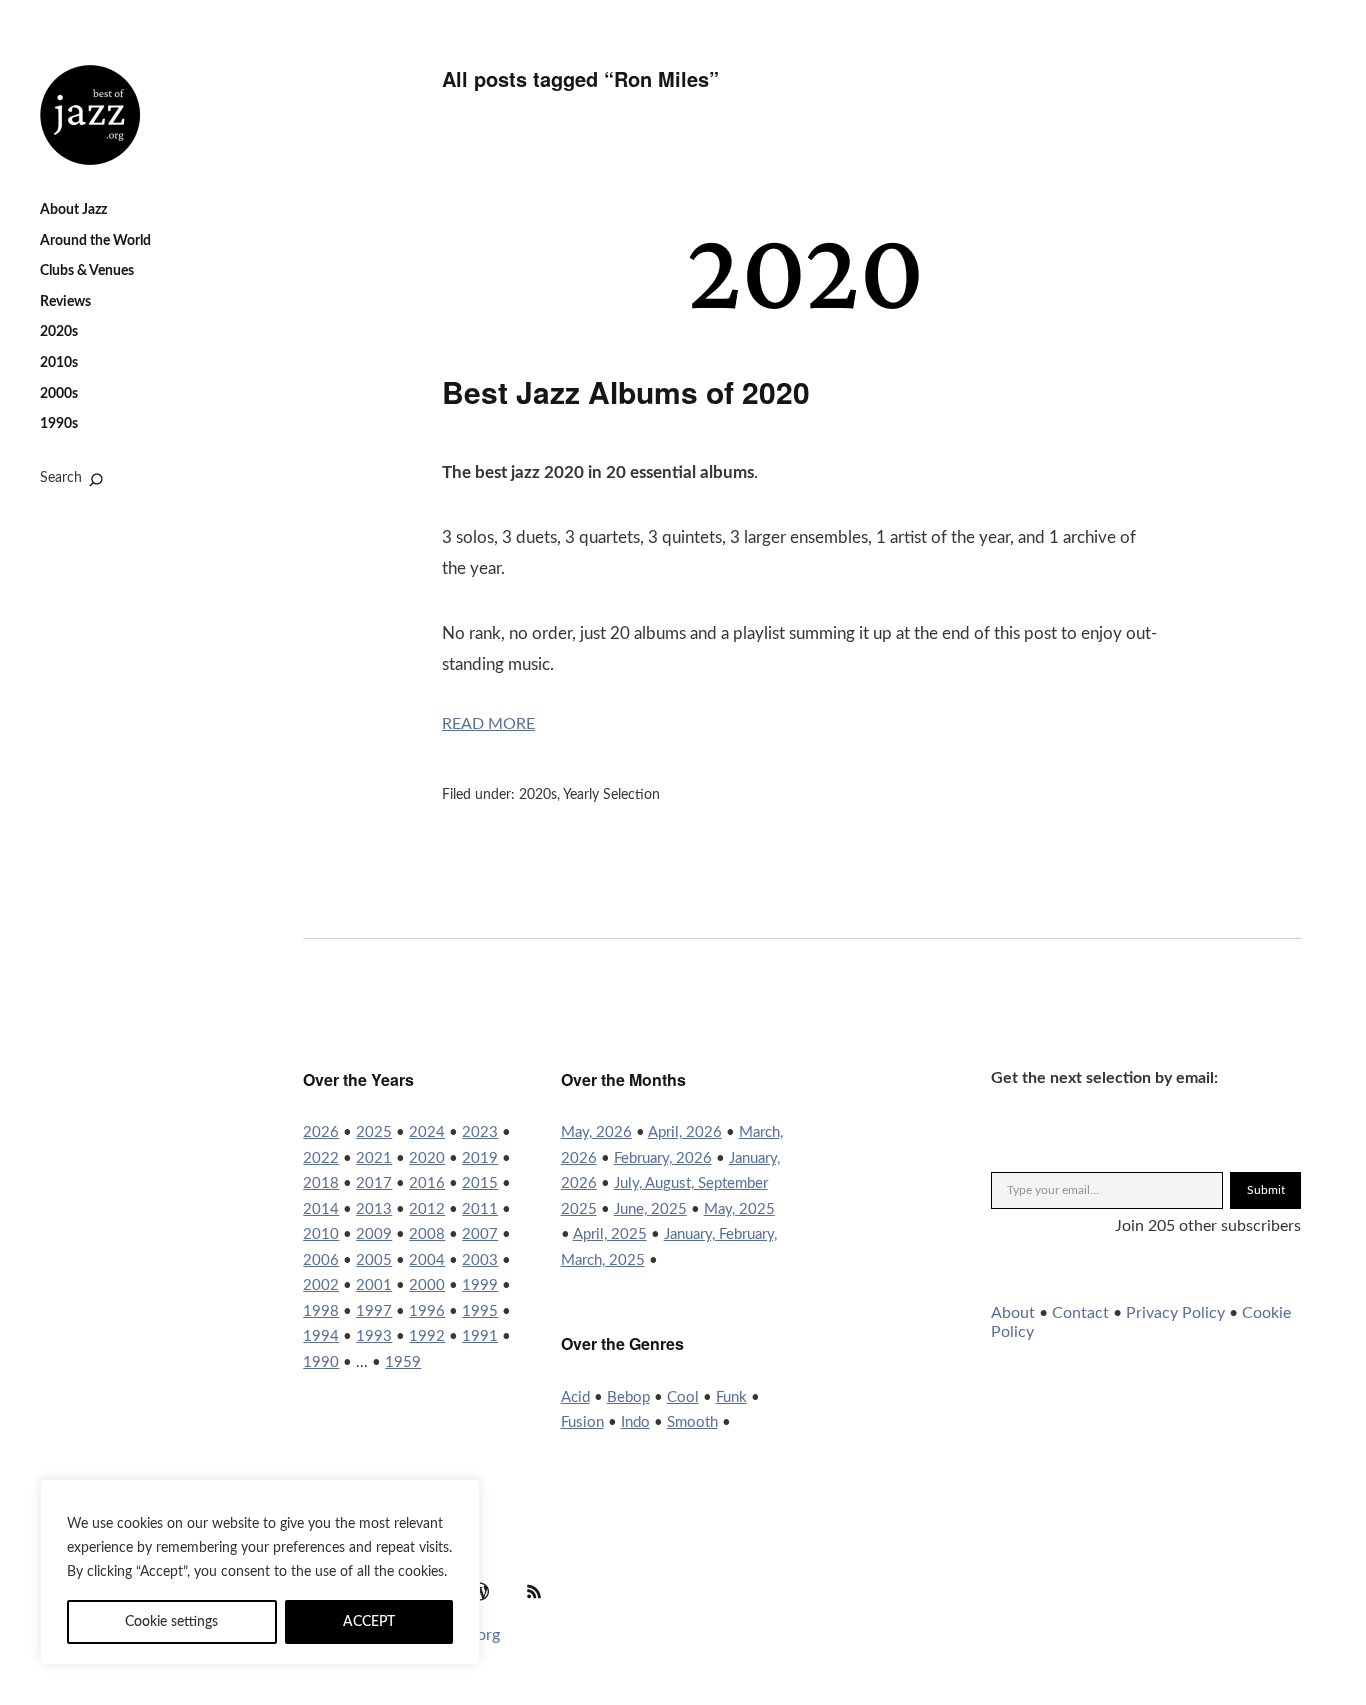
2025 (374, 1132)
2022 (321, 1158)
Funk (731, 1397)
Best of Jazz (90, 115)
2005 (374, 1260)
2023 (480, 1132)
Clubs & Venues (87, 271)
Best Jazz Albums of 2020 (626, 391)
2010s (59, 363)
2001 (374, 1285)
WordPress (480, 1591)
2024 (427, 1132)
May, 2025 (739, 1209)
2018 (321, 1183)
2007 (480, 1234)
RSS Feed (534, 1591)
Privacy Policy (1175, 1313)
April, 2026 (685, 1132)
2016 (427, 1183)
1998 (321, 1311)
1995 (480, 1311)
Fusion (582, 1422)
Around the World (95, 241)
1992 (427, 1336)
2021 (374, 1158)
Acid (575, 1397)
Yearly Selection (611, 795)
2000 (427, 1285)
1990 (321, 1362)
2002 (321, 1285)
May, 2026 (596, 1132)
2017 (374, 1183)
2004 (427, 1260)
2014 (321, 1209)
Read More (488, 724)
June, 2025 (650, 1209)
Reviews (65, 302)
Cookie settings (171, 1622)
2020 (427, 1158)
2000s (59, 394)
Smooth (692, 1422)
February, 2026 (663, 1158)
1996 (427, 1311)
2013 (374, 1209)
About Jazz (73, 210)
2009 (374, 1234)
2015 (480, 1183)
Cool (683, 1397)
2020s (59, 332)
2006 (321, 1260)
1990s (59, 424)
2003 (480, 1260)
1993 (374, 1336)
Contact (1080, 1313)
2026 (321, 1132)
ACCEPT (369, 1622)
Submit (1266, 1190)
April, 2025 (610, 1234)
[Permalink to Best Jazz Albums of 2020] (802, 322)
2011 (480, 1209)
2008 (427, 1234)
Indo (635, 1422)
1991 (480, 1336)
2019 (480, 1158)
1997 (374, 1311)
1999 (480, 1285)
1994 (321, 1336)
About (1013, 1313)
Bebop (628, 1397)
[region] (260, 1572)
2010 (321, 1234)
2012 (427, 1209)
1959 (403, 1362)
